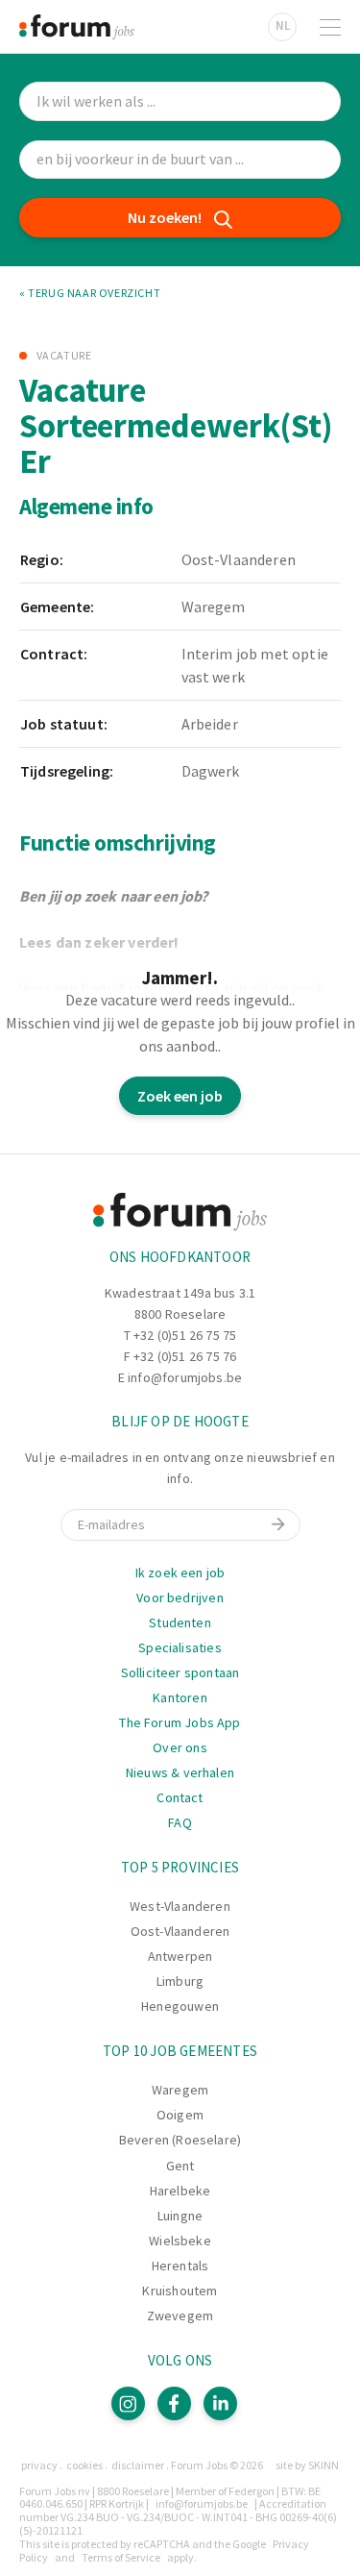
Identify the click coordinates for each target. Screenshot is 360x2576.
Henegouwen (180, 2006)
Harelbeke (180, 2191)
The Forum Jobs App (180, 1722)
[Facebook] (174, 2403)
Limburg (180, 1981)
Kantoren (180, 1697)
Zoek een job (180, 1096)
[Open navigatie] (330, 27)
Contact (180, 1797)
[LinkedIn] (220, 2403)
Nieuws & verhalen (180, 1772)
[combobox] (180, 160)
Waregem (180, 2090)
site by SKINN (307, 2465)
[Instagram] (128, 2403)
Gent (180, 2166)
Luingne (180, 2216)
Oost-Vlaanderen (180, 1931)
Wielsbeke (180, 2241)
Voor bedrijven (180, 1598)
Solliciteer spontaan (180, 1672)
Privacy (39, 2465)
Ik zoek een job (180, 1573)
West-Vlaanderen (180, 1906)
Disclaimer (138, 2465)
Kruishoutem (180, 2291)
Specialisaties (180, 1647)
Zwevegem (180, 2316)
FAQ (180, 1822)
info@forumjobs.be (185, 1377)
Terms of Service (121, 2557)
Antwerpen (180, 1956)
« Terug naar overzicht (90, 293)
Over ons (180, 1747)
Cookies (84, 2465)
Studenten (180, 1622)
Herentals (180, 2266)
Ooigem (180, 2115)
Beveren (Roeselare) (180, 2140)
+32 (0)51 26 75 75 (185, 1335)
